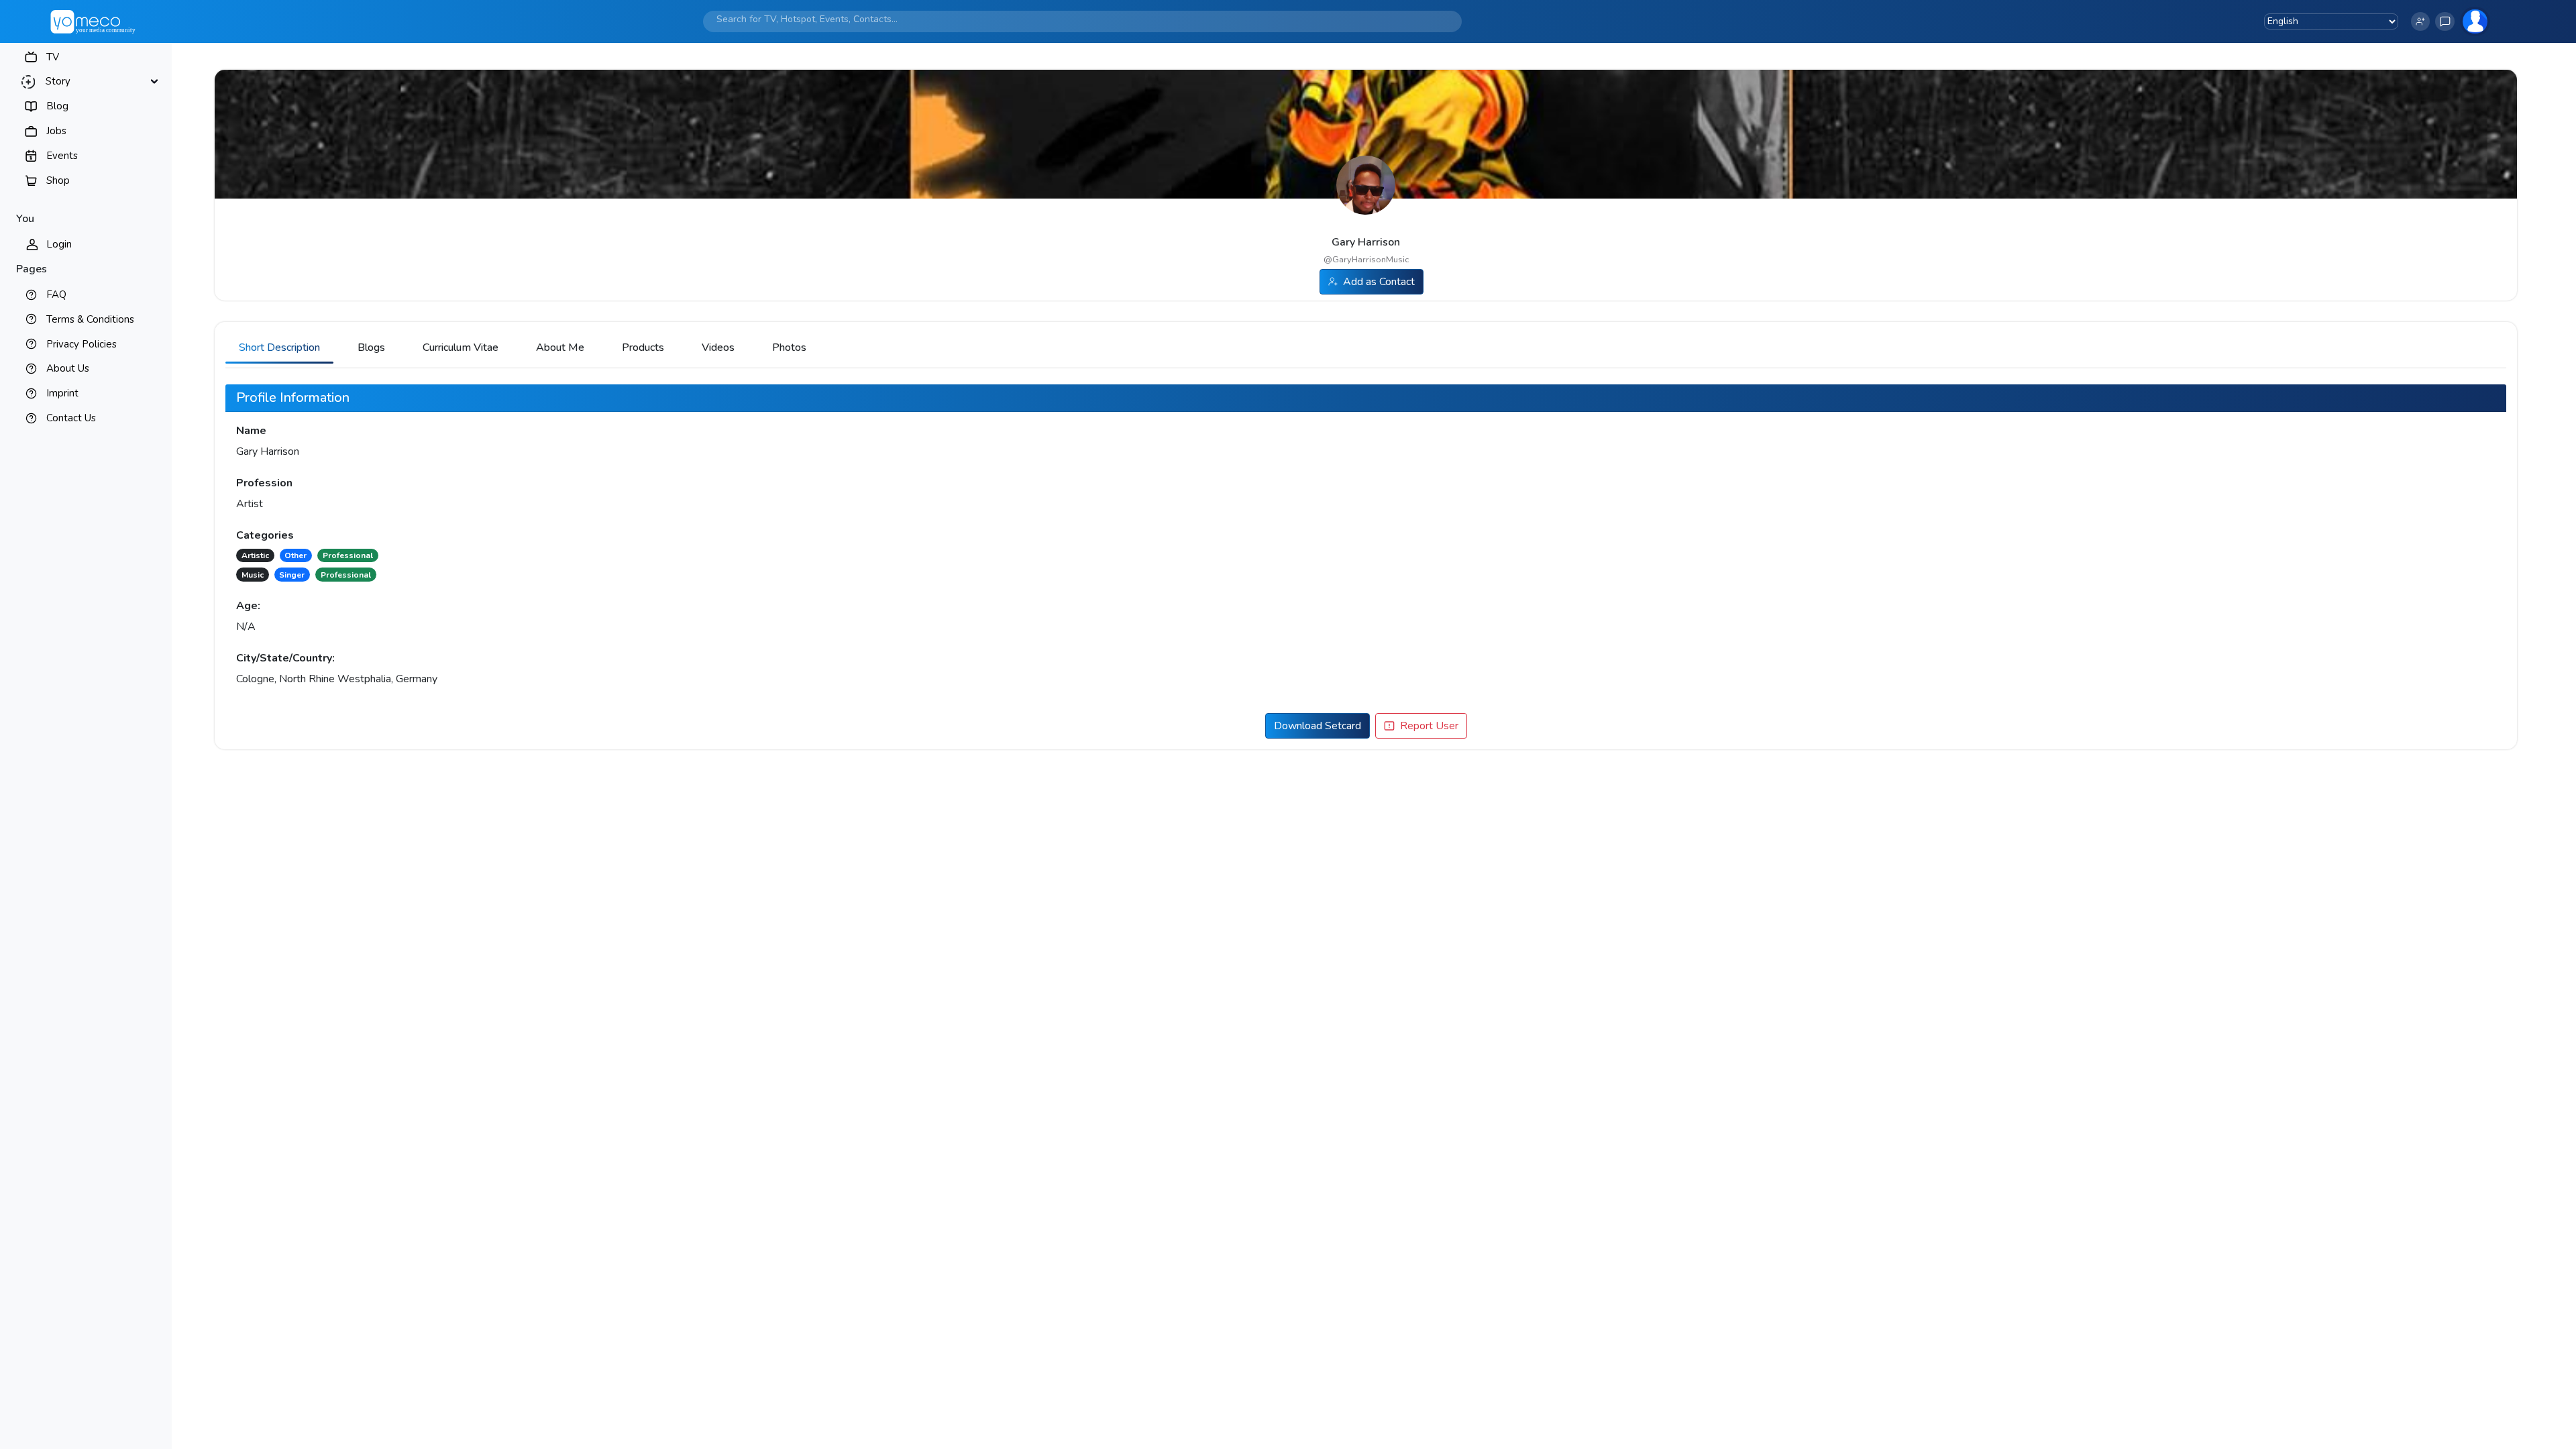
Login (59, 244)
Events (62, 156)
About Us (68, 368)
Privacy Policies (82, 344)
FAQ (56, 294)
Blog (57, 106)
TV (53, 57)
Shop (58, 180)
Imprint (62, 393)
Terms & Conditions (90, 319)
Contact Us (71, 418)
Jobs (56, 131)
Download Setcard (1318, 726)
